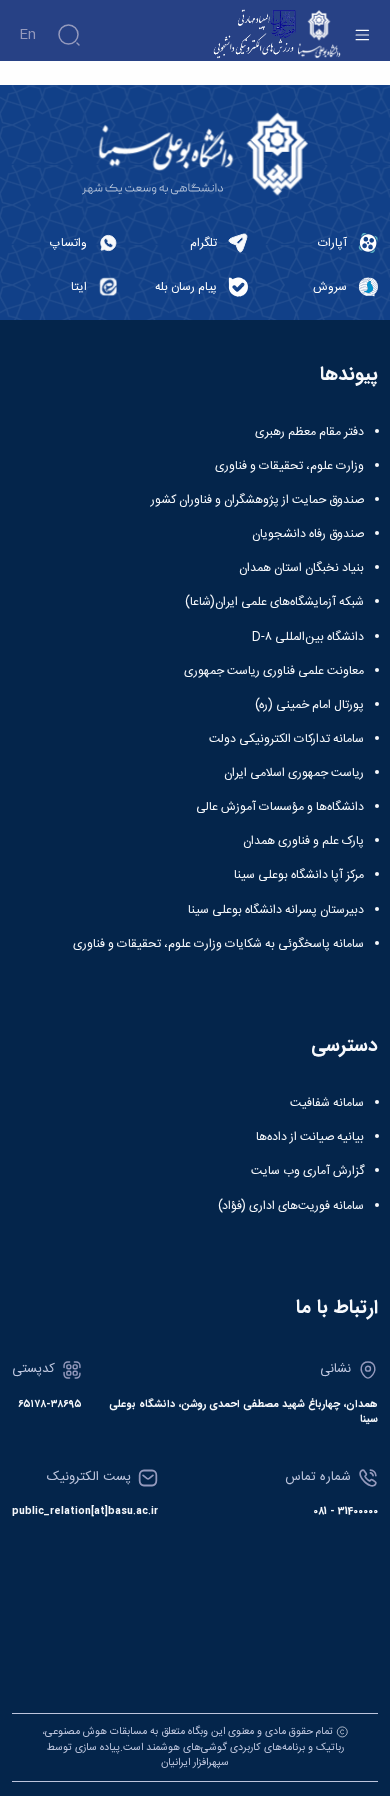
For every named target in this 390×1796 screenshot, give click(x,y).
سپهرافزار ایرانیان (195, 1762)
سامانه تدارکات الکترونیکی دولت (286, 739)
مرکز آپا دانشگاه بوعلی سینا (299, 875)
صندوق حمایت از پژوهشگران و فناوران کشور (257, 500)
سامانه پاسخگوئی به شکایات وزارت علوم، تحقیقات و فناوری (218, 944)
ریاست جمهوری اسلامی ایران (294, 773)
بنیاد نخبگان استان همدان (301, 568)
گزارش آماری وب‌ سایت (307, 1171)
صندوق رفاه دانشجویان (308, 534)
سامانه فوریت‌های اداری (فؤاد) (291, 1206)
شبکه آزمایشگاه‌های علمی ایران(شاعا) (274, 602)
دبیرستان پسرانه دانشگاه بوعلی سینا (276, 910)
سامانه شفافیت (327, 1103)
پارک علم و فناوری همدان (303, 841)
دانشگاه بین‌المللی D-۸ (308, 637)
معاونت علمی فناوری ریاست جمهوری (274, 671)
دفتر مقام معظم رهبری (309, 432)
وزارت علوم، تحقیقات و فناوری (289, 466)
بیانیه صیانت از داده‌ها (310, 1137)
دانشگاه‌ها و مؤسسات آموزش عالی (280, 807)
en (27, 35)
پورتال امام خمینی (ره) (309, 705)
